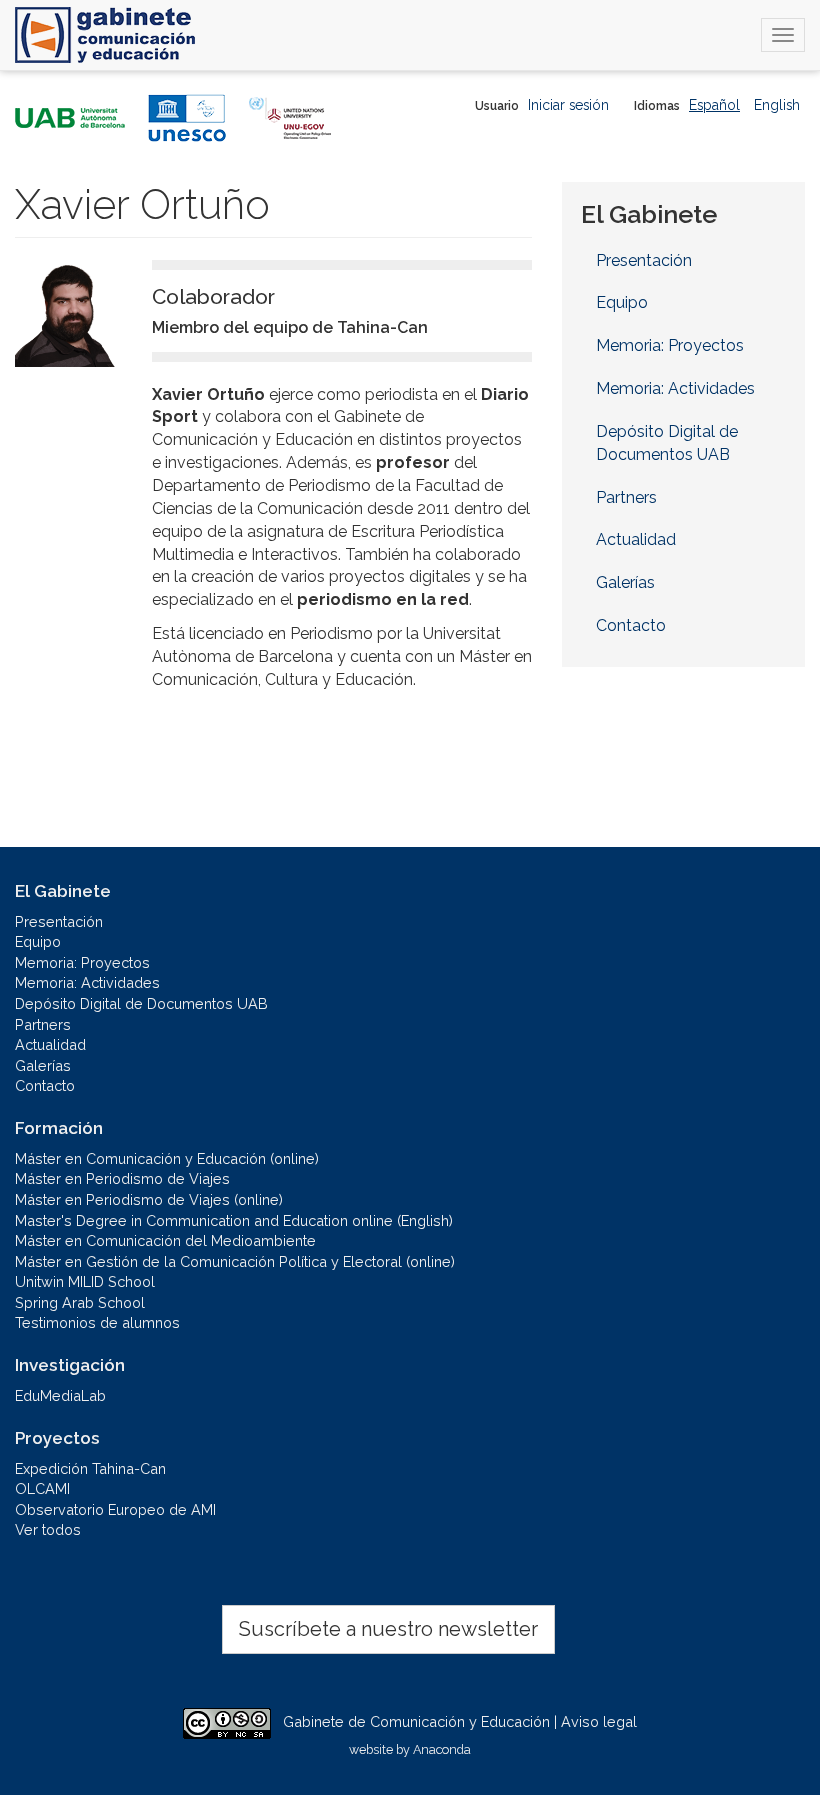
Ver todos (48, 1529)
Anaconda (442, 1749)
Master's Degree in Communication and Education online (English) (234, 1220)
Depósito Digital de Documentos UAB (667, 443)
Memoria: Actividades (675, 388)
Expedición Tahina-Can (90, 1468)
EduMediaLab (60, 1395)
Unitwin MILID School (85, 1281)
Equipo (622, 302)
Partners (626, 497)
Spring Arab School (80, 1302)
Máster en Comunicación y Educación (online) (167, 1158)
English (777, 105)
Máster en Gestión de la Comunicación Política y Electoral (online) (235, 1261)
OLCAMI (42, 1488)
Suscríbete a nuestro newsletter (388, 1629)
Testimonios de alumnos (97, 1322)
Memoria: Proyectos (670, 345)
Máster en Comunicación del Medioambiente (165, 1240)
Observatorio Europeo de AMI (115, 1509)
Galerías (625, 582)
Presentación (644, 260)
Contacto (631, 625)
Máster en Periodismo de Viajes (122, 1178)
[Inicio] (105, 35)
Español (714, 105)
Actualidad (636, 539)
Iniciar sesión (568, 105)
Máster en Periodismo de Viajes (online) (149, 1199)
